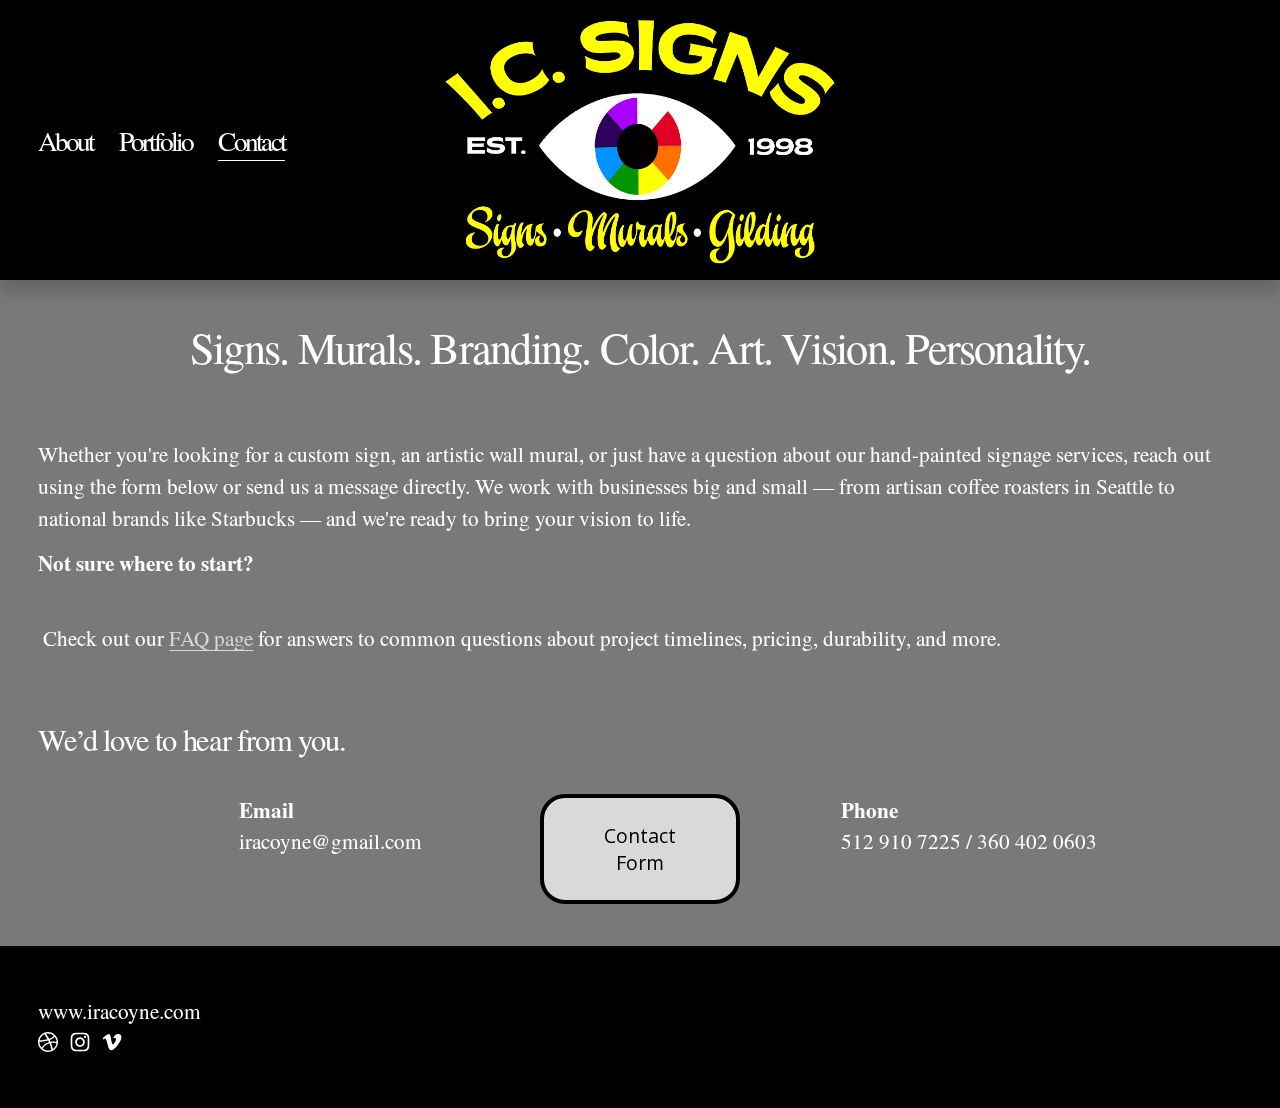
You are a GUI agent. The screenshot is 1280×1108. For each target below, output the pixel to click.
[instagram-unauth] (80, 1042)
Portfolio (155, 140)
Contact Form (640, 849)
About (65, 140)
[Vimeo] (112, 1042)
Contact (251, 140)
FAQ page (211, 638)
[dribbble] (48, 1042)
